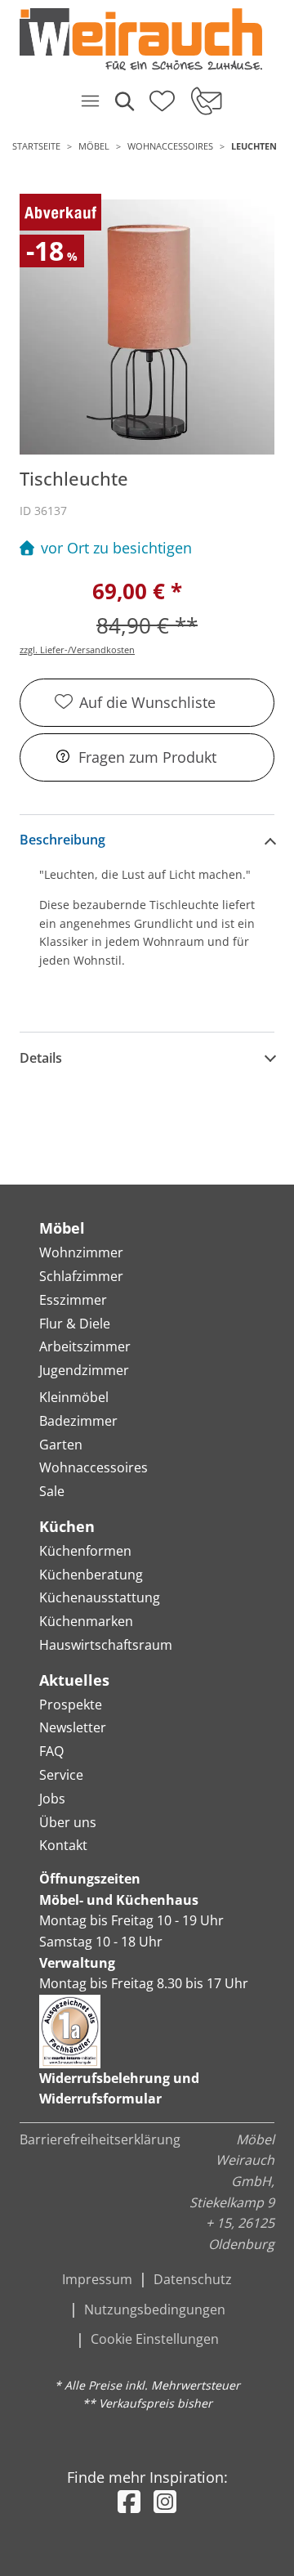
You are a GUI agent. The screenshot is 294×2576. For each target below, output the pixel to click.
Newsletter (73, 1727)
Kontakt (63, 1845)
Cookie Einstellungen (155, 2339)
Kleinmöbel (74, 1397)
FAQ (51, 1751)
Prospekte (71, 1705)
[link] (141, 39)
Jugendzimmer (84, 1370)
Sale (52, 1491)
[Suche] (123, 101)
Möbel (94, 146)
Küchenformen (85, 1551)
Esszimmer (73, 1300)
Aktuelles (74, 1680)
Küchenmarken (86, 1621)
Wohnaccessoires (170, 146)
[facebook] (129, 2501)
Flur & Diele (75, 1324)
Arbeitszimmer (85, 1346)
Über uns (68, 1822)
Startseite (36, 146)
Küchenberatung (91, 1575)
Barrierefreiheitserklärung (100, 2139)
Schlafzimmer (81, 1276)
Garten (61, 1445)
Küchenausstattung (100, 1597)
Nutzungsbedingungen (155, 2309)
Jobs (52, 1799)
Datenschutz (193, 2279)
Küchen (67, 1526)
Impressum (97, 2279)
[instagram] (165, 2501)
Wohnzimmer (81, 1252)
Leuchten (254, 146)
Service (61, 1775)
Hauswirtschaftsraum (106, 1645)
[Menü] (90, 101)
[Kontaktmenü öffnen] (205, 101)
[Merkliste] (162, 96)
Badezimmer (78, 1421)
